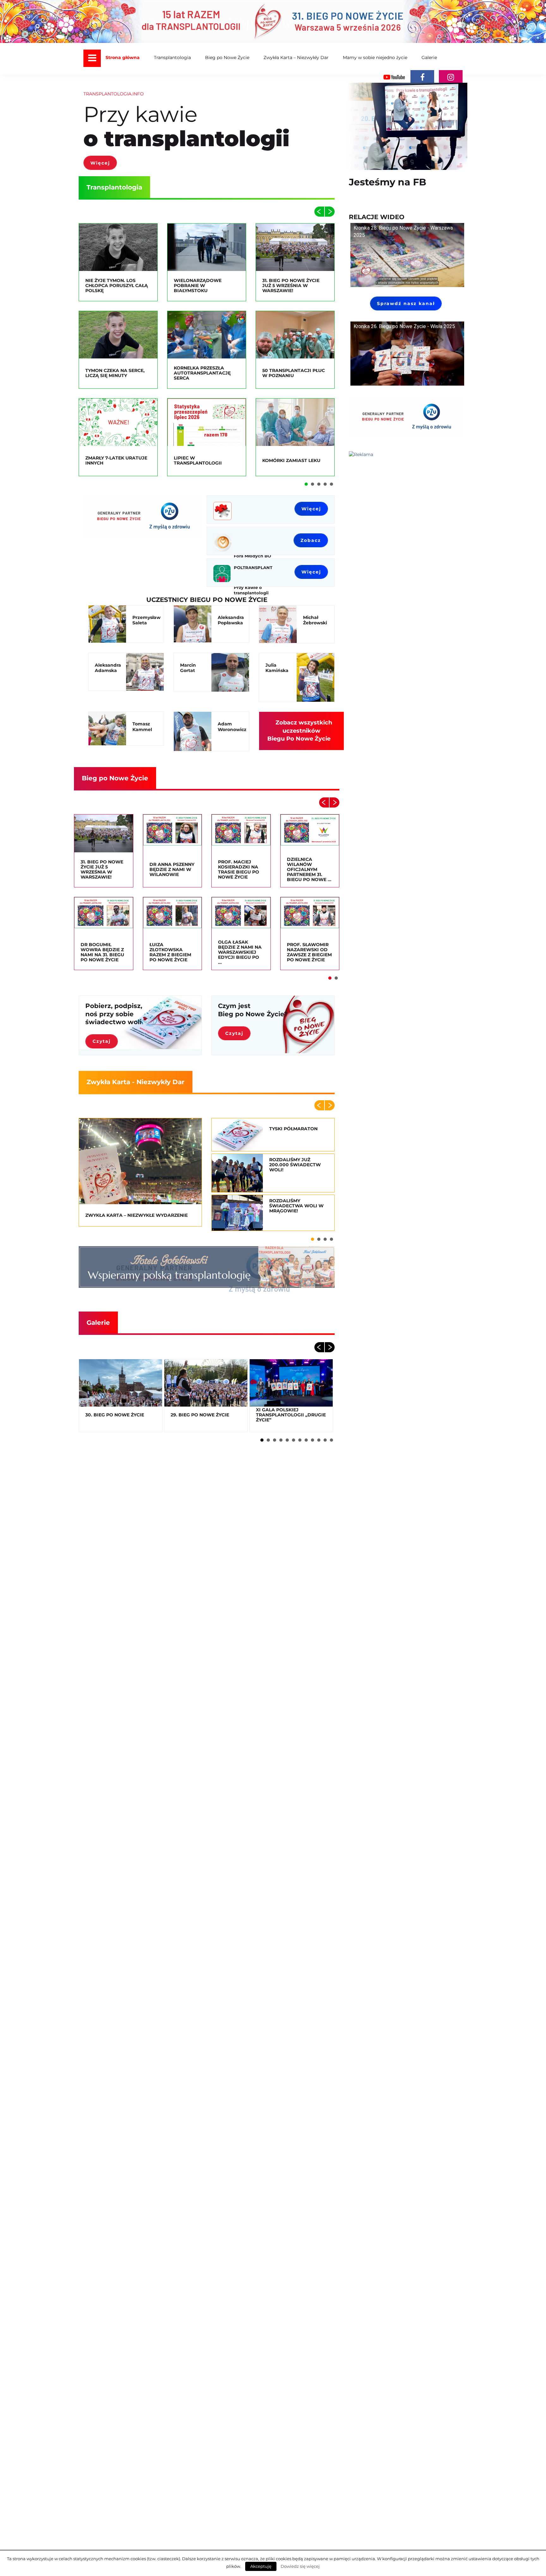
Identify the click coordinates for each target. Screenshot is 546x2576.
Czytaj (102, 1041)
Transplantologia (172, 57)
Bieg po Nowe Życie (227, 57)
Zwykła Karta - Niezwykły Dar (136, 1082)
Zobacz (311, 540)
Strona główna (123, 57)
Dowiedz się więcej (300, 2566)
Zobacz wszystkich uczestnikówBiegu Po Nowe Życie (300, 731)
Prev (319, 212)
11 (325, 1440)
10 (319, 1440)
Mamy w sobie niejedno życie (375, 57)
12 (331, 1440)
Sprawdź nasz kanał (406, 303)
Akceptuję (261, 2566)
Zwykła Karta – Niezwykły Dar (296, 57)
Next (330, 212)
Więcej (100, 163)
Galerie (429, 57)
